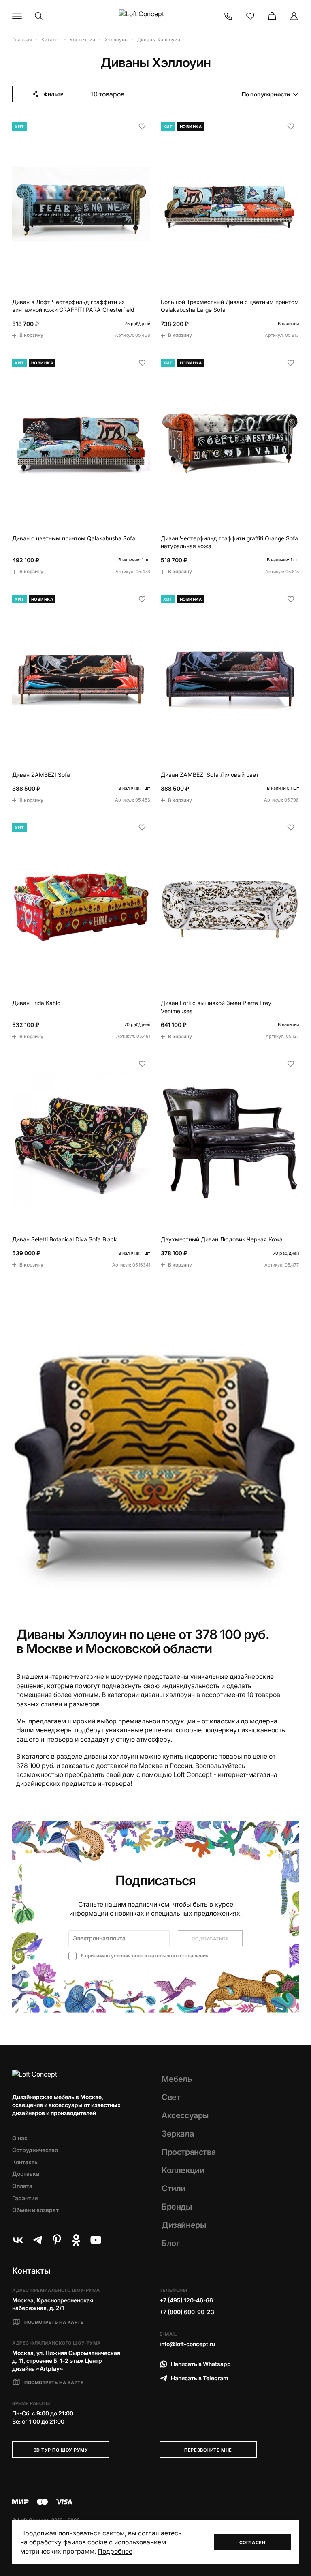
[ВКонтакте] (18, 2240)
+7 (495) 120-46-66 (186, 2300)
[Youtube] (96, 2240)
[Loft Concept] (155, 16)
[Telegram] (37, 2240)
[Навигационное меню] (17, 16)
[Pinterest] (57, 2240)
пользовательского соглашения (170, 1956)
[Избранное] (250, 16)
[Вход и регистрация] (294, 16)
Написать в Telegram (200, 2378)
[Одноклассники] (76, 2240)
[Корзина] (272, 16)
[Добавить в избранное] (142, 126)
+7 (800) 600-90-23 (187, 2312)
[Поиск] (39, 16)
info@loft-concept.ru (187, 2344)
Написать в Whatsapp (201, 2364)
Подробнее (115, 2551)
